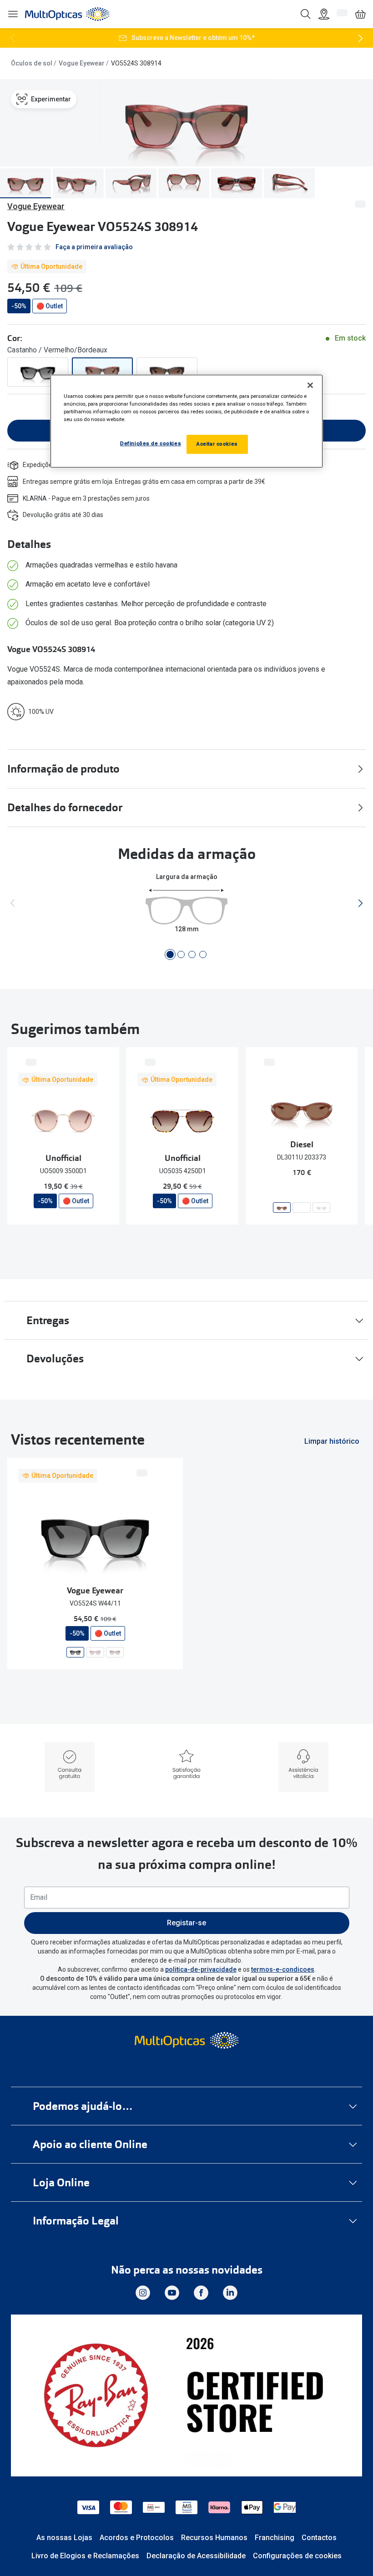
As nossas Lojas (64, 2538)
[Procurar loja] (324, 14)
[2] (181, 954)
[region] (186, 421)
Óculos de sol (32, 63)
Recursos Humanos (214, 2538)
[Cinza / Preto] (38, 372)
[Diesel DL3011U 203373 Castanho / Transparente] (282, 1208)
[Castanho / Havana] (167, 372)
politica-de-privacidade (201, 1969)
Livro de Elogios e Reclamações (85, 2556)
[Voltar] (13, 38)
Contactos (319, 2538)
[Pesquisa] (306, 14)
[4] (203, 954)
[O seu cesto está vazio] (360, 14)
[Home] (67, 14)
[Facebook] (201, 2293)
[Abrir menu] (13, 14)
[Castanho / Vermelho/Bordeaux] (102, 372)
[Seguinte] (360, 38)
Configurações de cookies (297, 2556)
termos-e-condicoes (283, 1969)
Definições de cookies (151, 443)
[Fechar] (310, 385)
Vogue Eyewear (82, 63)
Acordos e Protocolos (137, 2538)
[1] (170, 954)
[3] (192, 954)
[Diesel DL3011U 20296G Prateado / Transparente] (321, 1208)
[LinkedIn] (230, 2293)
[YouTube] (172, 2293)
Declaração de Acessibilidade (196, 2556)
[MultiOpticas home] (186, 2040)
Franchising (275, 2538)
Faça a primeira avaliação (94, 247)
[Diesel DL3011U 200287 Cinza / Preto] (301, 1208)
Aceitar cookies (217, 444)
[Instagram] (143, 2293)
